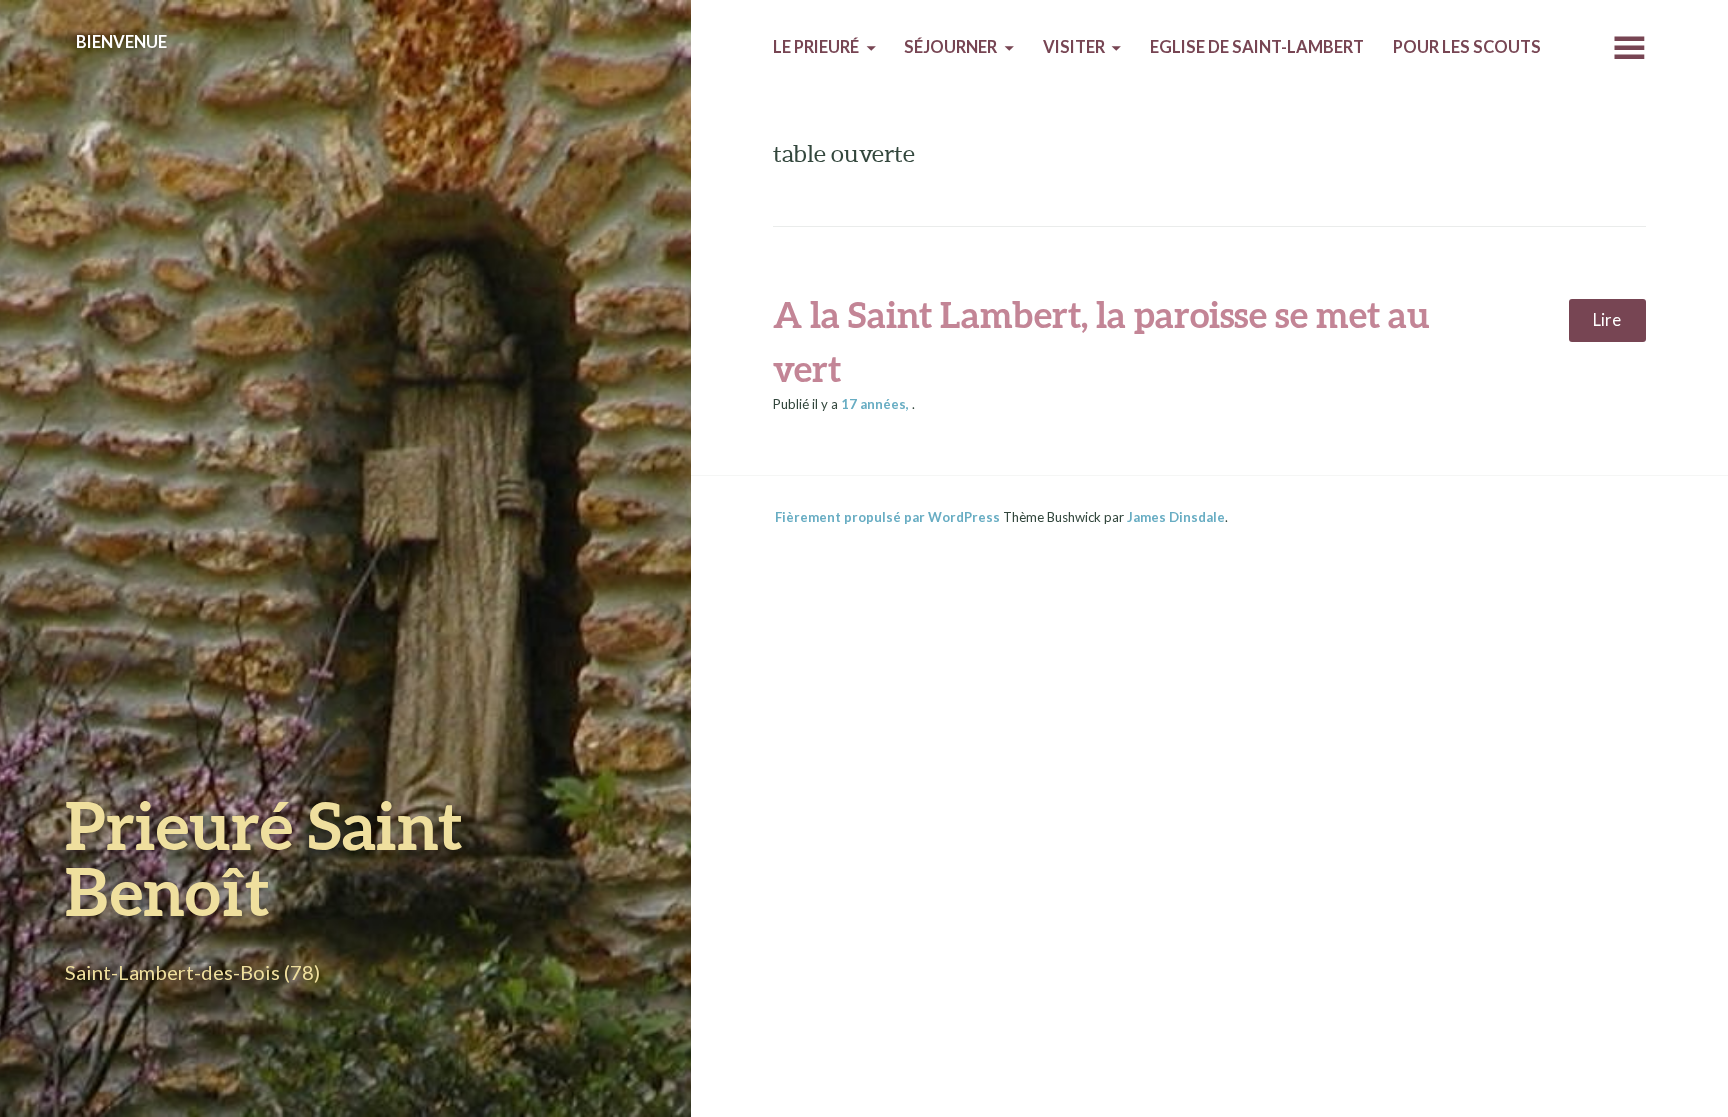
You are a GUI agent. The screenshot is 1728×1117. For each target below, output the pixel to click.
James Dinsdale (1176, 517)
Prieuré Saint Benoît (264, 857)
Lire (1607, 320)
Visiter (1074, 47)
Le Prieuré (816, 47)
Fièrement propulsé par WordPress (887, 517)
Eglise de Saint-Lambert (1257, 47)
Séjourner (950, 47)
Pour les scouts (1467, 47)
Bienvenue (121, 42)
